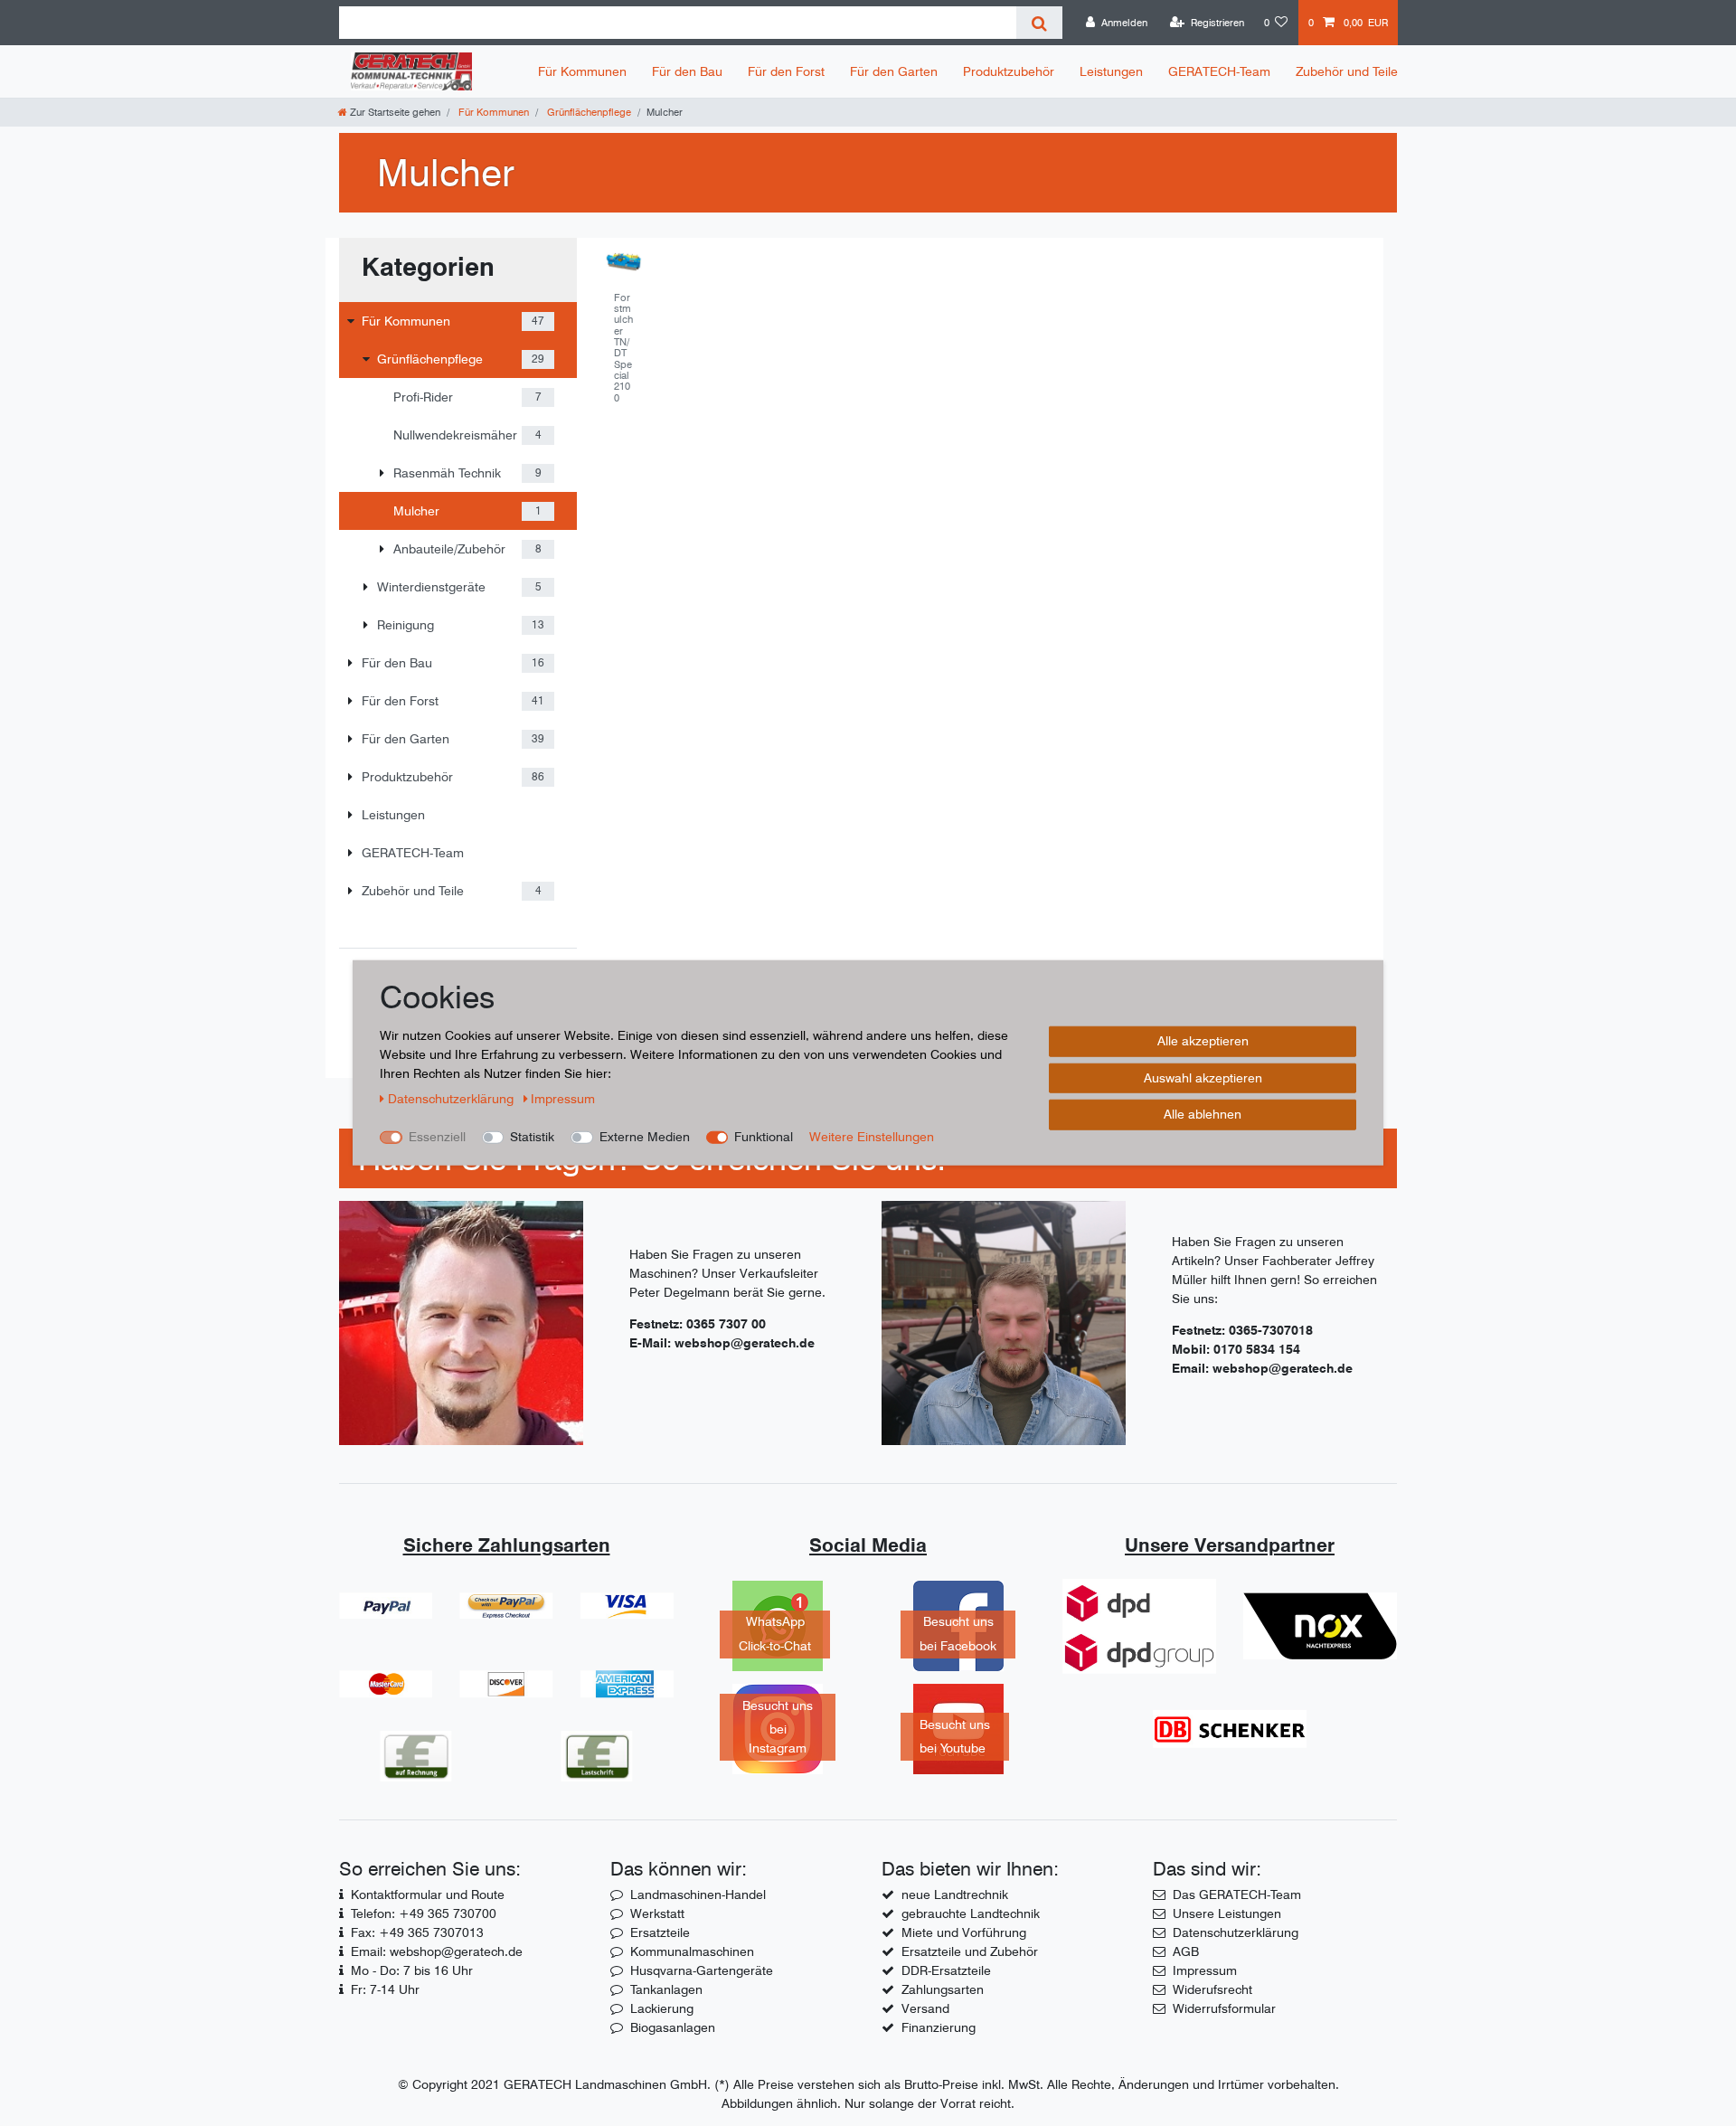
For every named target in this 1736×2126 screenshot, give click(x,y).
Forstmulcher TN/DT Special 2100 (623, 348)
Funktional (764, 1137)
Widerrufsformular (1224, 2008)
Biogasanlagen (673, 2027)
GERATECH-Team (1219, 71)
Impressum (1205, 1970)
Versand (925, 2008)
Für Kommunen (582, 71)
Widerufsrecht (1212, 1989)
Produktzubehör (1009, 71)
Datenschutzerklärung (1236, 1932)
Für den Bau (687, 71)
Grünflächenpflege (588, 112)
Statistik (532, 1137)
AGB (1186, 1951)
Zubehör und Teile (1347, 71)
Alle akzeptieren (1203, 1041)
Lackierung (662, 2008)
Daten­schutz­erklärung (453, 1099)
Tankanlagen (666, 1989)
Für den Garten (894, 71)
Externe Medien (645, 1137)
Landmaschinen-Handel (698, 1895)
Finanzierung (939, 2027)
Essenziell (437, 1137)
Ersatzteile (660, 1932)
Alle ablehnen (1203, 1114)
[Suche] (1039, 23)
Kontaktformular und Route (428, 1895)
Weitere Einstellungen (872, 1137)
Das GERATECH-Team (1237, 1895)
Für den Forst (786, 71)
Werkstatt (657, 1913)
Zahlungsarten (943, 1989)
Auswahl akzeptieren (1203, 1078)
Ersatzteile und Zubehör (970, 1951)
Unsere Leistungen (1227, 1913)
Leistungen (1111, 71)
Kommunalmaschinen (692, 1951)
